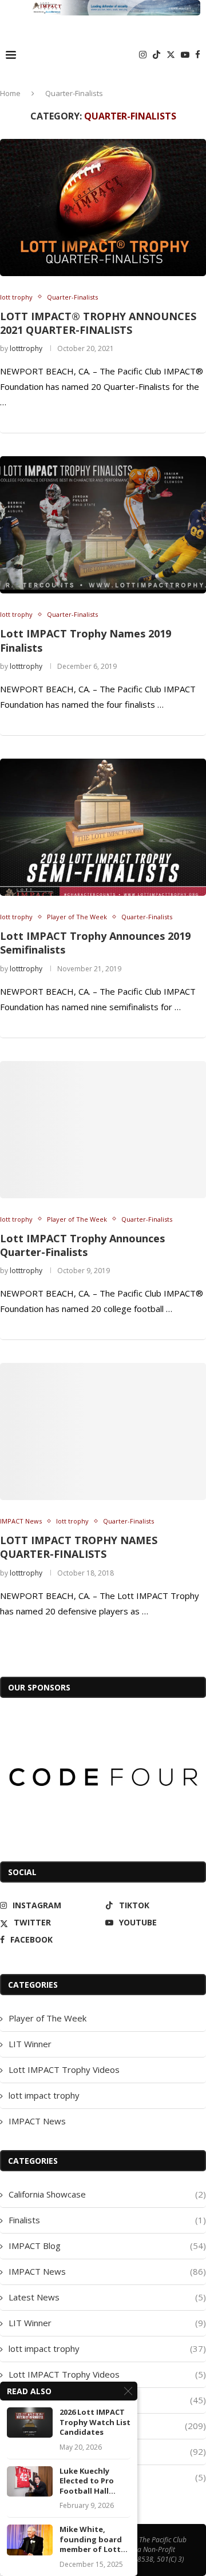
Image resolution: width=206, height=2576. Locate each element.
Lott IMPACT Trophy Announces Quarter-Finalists (82, 1245)
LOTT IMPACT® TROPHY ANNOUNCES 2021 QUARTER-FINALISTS (98, 323)
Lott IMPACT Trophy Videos (64, 2069)
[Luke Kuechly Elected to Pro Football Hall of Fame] (30, 2481)
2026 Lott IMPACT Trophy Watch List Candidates (95, 2422)
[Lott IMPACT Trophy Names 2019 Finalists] (103, 525)
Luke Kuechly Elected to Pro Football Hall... (88, 2481)
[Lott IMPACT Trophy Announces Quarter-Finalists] (103, 1130)
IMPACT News (37, 2121)
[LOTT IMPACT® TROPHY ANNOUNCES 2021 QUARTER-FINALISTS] (103, 208)
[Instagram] (143, 55)
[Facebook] (198, 55)
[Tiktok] (157, 55)
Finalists (107, 2220)
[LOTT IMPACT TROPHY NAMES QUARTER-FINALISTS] (103, 1431)
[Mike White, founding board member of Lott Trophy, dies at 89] (30, 2540)
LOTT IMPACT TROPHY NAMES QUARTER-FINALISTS (79, 1547)
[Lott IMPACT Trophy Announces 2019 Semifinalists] (103, 827)
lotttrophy (26, 348)
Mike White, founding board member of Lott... (94, 2539)
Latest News (107, 2297)
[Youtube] (185, 55)
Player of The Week (47, 2018)
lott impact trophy (44, 2095)
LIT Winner (30, 2044)
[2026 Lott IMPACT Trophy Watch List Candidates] (30, 2423)
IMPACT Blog (107, 2246)
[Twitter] (171, 55)
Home (10, 93)
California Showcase (107, 2194)
